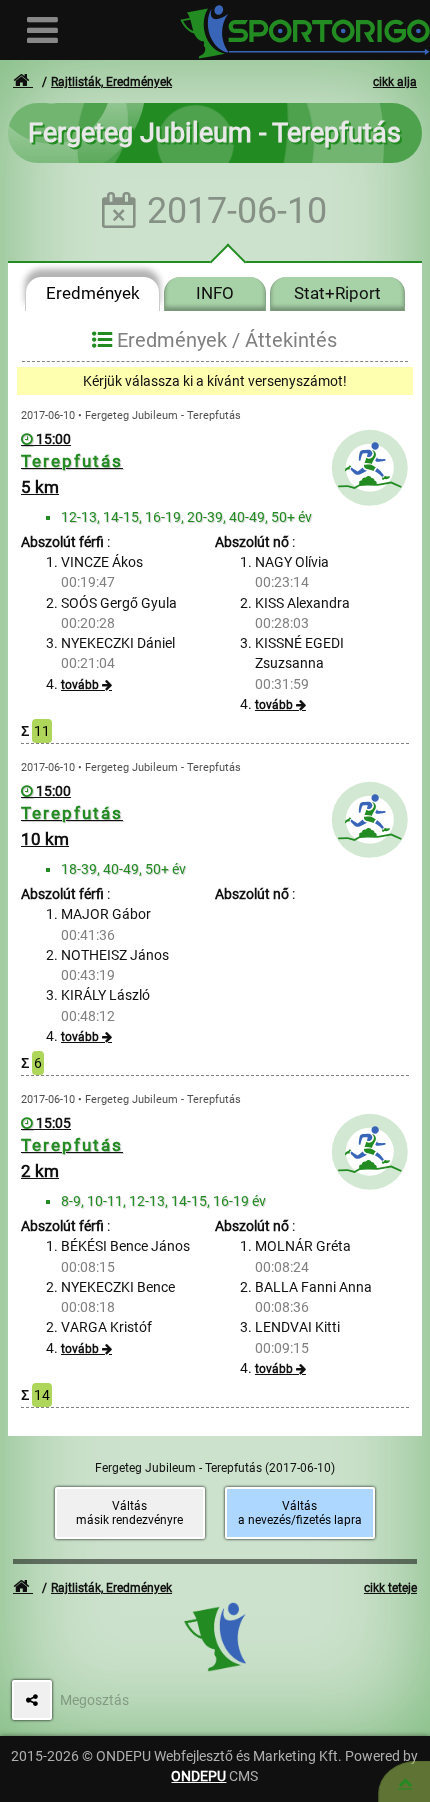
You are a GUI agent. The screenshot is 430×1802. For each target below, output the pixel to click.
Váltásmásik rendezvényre (129, 1513)
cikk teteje (390, 1588)
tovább (80, 685)
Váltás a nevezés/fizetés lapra (300, 1513)
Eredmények (93, 293)
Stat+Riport (337, 293)
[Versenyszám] (405, 1782)
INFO (215, 293)
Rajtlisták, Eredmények (111, 82)
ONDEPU (198, 1776)
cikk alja (395, 82)
